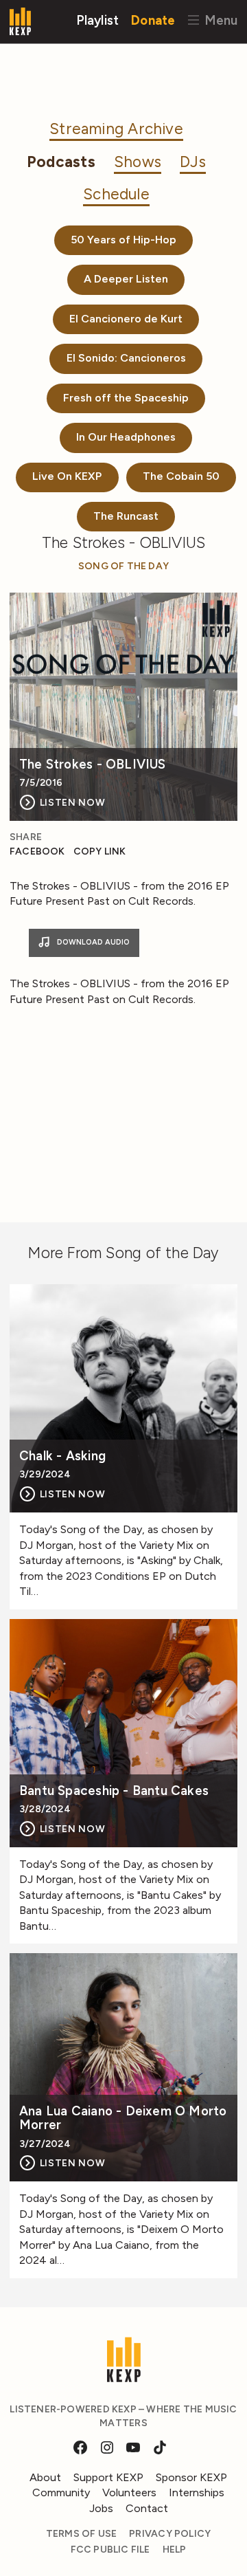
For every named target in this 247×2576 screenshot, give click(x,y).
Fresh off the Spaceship (126, 398)
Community (61, 2492)
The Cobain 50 (181, 476)
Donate (153, 20)
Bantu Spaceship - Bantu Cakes (114, 1791)
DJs (193, 162)
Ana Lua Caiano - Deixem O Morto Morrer (123, 2118)
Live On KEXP (67, 476)
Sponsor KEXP (191, 2477)
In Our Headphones (126, 437)
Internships (197, 2492)
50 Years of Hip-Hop (123, 240)
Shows (138, 162)
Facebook (37, 851)
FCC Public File (110, 2550)
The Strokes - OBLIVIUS (93, 765)
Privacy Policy (170, 2534)
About (45, 2477)
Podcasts (61, 162)
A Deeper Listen (126, 279)
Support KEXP (108, 2477)
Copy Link (100, 851)
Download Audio (92, 942)
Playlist (98, 20)
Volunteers (129, 2492)
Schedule (116, 194)
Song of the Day (123, 566)
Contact (147, 2508)
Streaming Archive (116, 129)
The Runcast (126, 516)
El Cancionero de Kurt (126, 319)
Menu (219, 20)
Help (175, 2550)
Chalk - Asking (62, 1456)
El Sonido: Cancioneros (126, 358)
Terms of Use (82, 2534)
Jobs (101, 2508)
